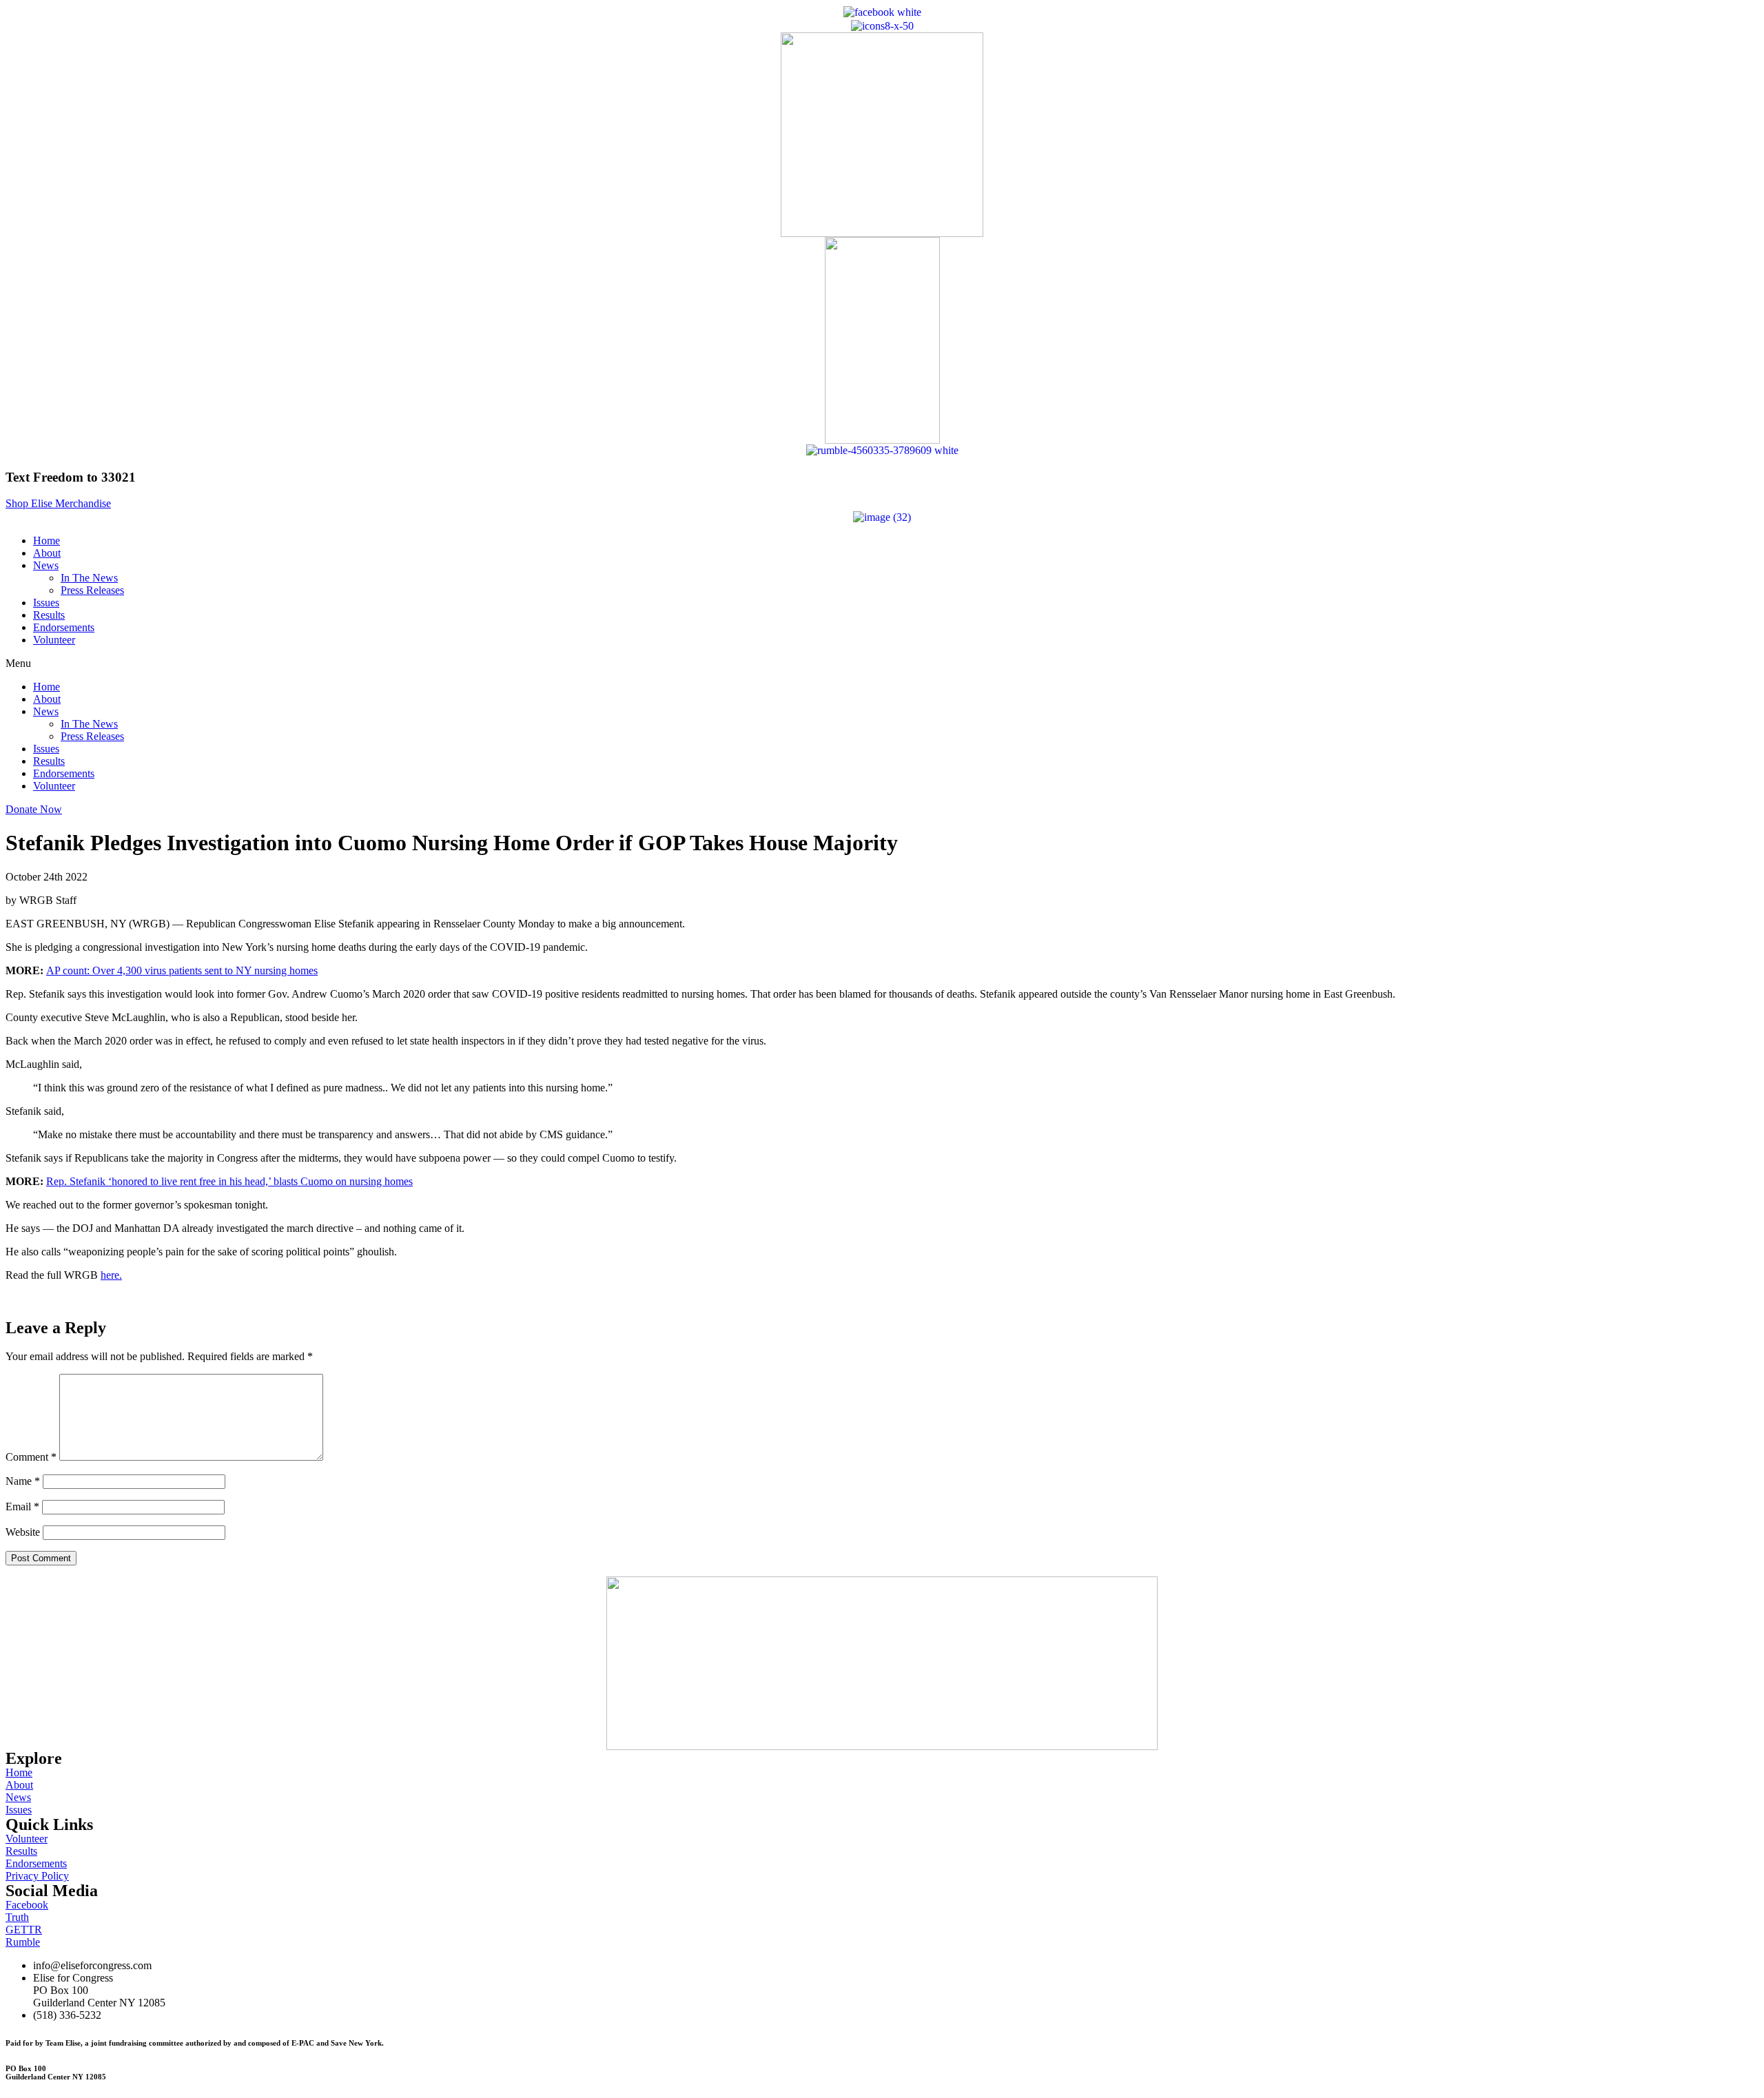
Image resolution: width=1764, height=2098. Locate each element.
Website (23, 1532)
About (47, 553)
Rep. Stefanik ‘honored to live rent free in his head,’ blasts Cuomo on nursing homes (229, 1181)
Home (47, 541)
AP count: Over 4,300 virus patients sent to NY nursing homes (182, 970)
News (46, 565)
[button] (58, 503)
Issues (46, 603)
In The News (89, 578)
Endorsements (64, 627)
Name (23, 1481)
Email (22, 1506)
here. (111, 1275)
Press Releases (92, 590)
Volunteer (54, 640)
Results (49, 615)
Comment (31, 1457)
